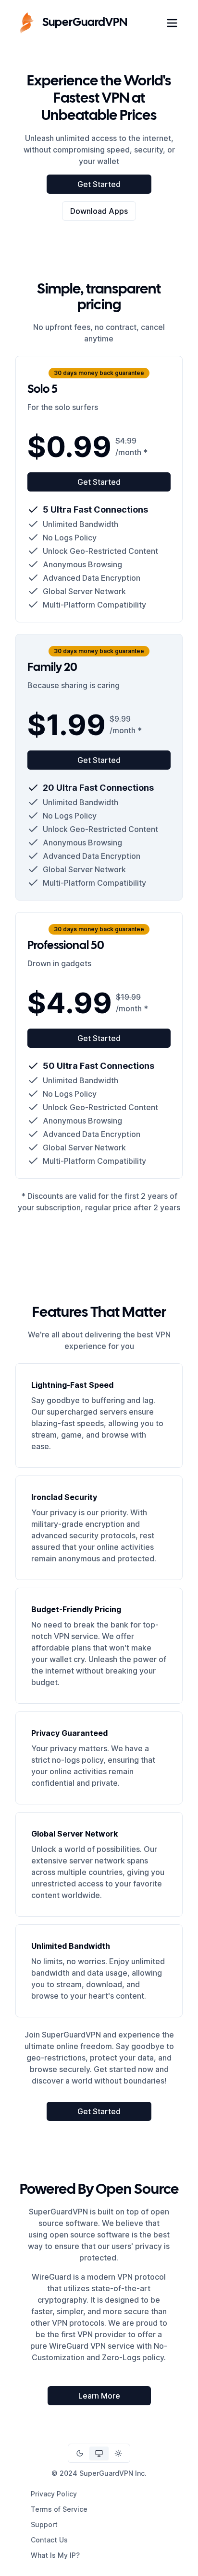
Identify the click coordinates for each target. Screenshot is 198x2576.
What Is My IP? (55, 2555)
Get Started (99, 184)
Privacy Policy (54, 2494)
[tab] (80, 2453)
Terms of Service (59, 2509)
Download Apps (99, 211)
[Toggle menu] (172, 23)
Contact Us (49, 2540)
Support (44, 2524)
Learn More (99, 2396)
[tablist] (99, 2453)
